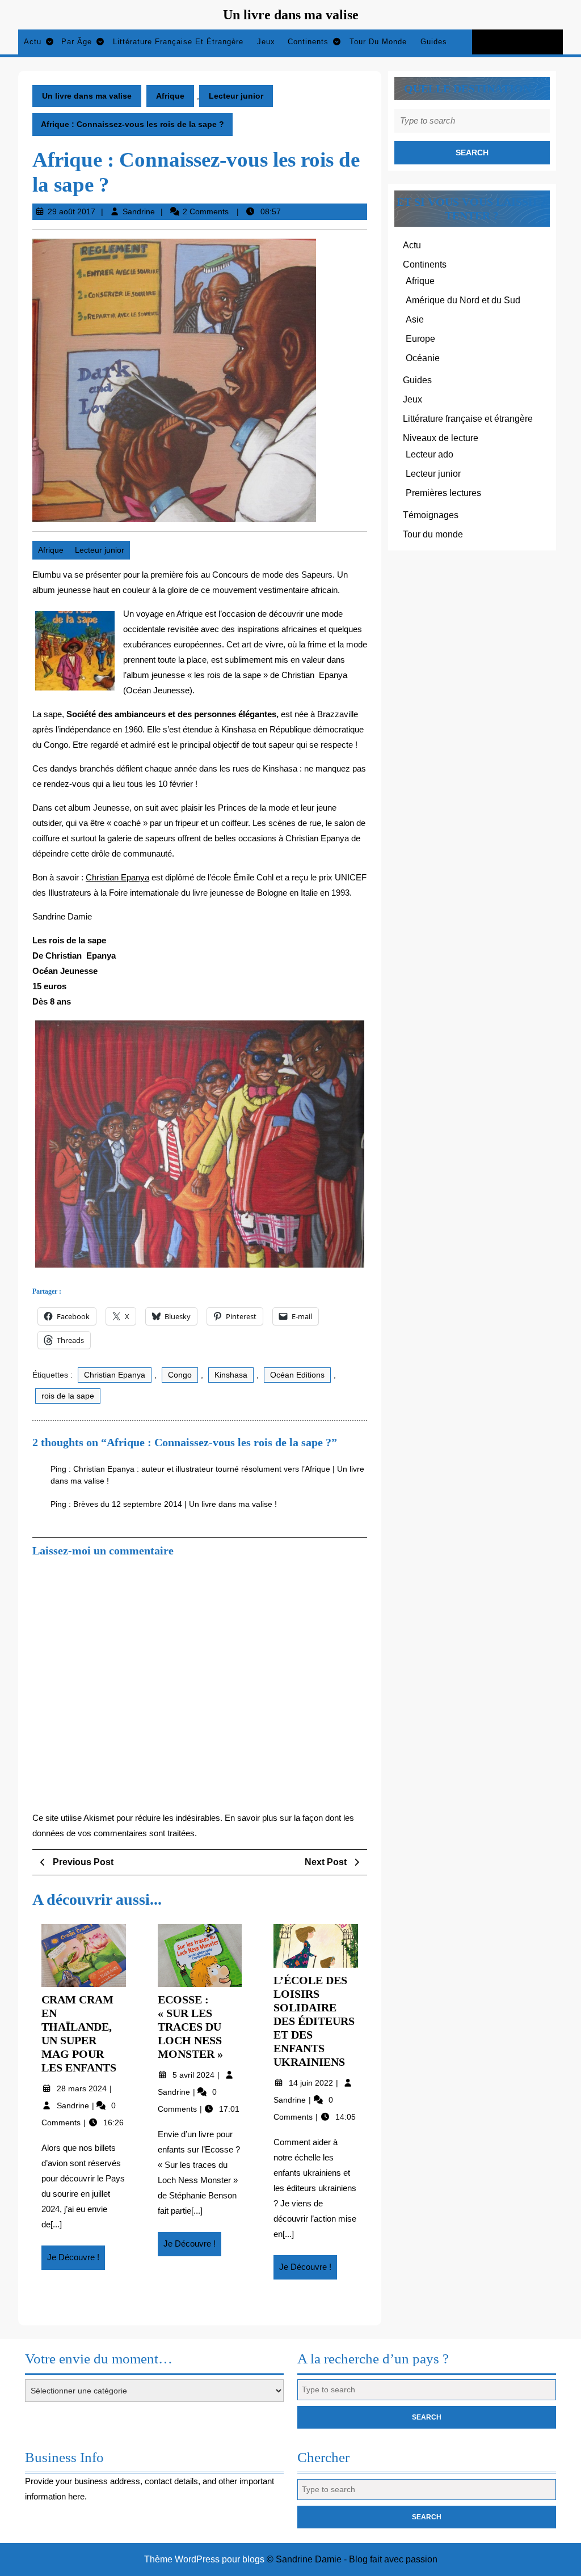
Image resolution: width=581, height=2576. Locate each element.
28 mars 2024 (83, 2088)
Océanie (423, 358)
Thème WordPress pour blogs (204, 2559)
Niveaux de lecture (441, 438)
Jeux (266, 42)
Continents (308, 42)
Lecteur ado (430, 454)
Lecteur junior (236, 96)
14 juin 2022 (312, 2083)
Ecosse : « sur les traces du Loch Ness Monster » (190, 2027)
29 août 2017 (71, 211)
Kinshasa (231, 1375)
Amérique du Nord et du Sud (463, 300)
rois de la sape (68, 1396)
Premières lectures (443, 493)
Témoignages (431, 515)
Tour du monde (378, 42)
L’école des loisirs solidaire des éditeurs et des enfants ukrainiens (314, 2021)
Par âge (77, 42)
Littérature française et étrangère (178, 42)
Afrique (170, 96)
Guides (434, 42)
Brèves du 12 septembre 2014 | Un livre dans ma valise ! (175, 1504)
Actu (33, 42)
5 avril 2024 (195, 2075)
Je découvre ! (76, 2261)
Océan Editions (297, 1375)
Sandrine (139, 211)
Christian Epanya (117, 877)
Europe (420, 339)
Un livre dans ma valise (291, 15)
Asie (415, 319)
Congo (180, 1375)
